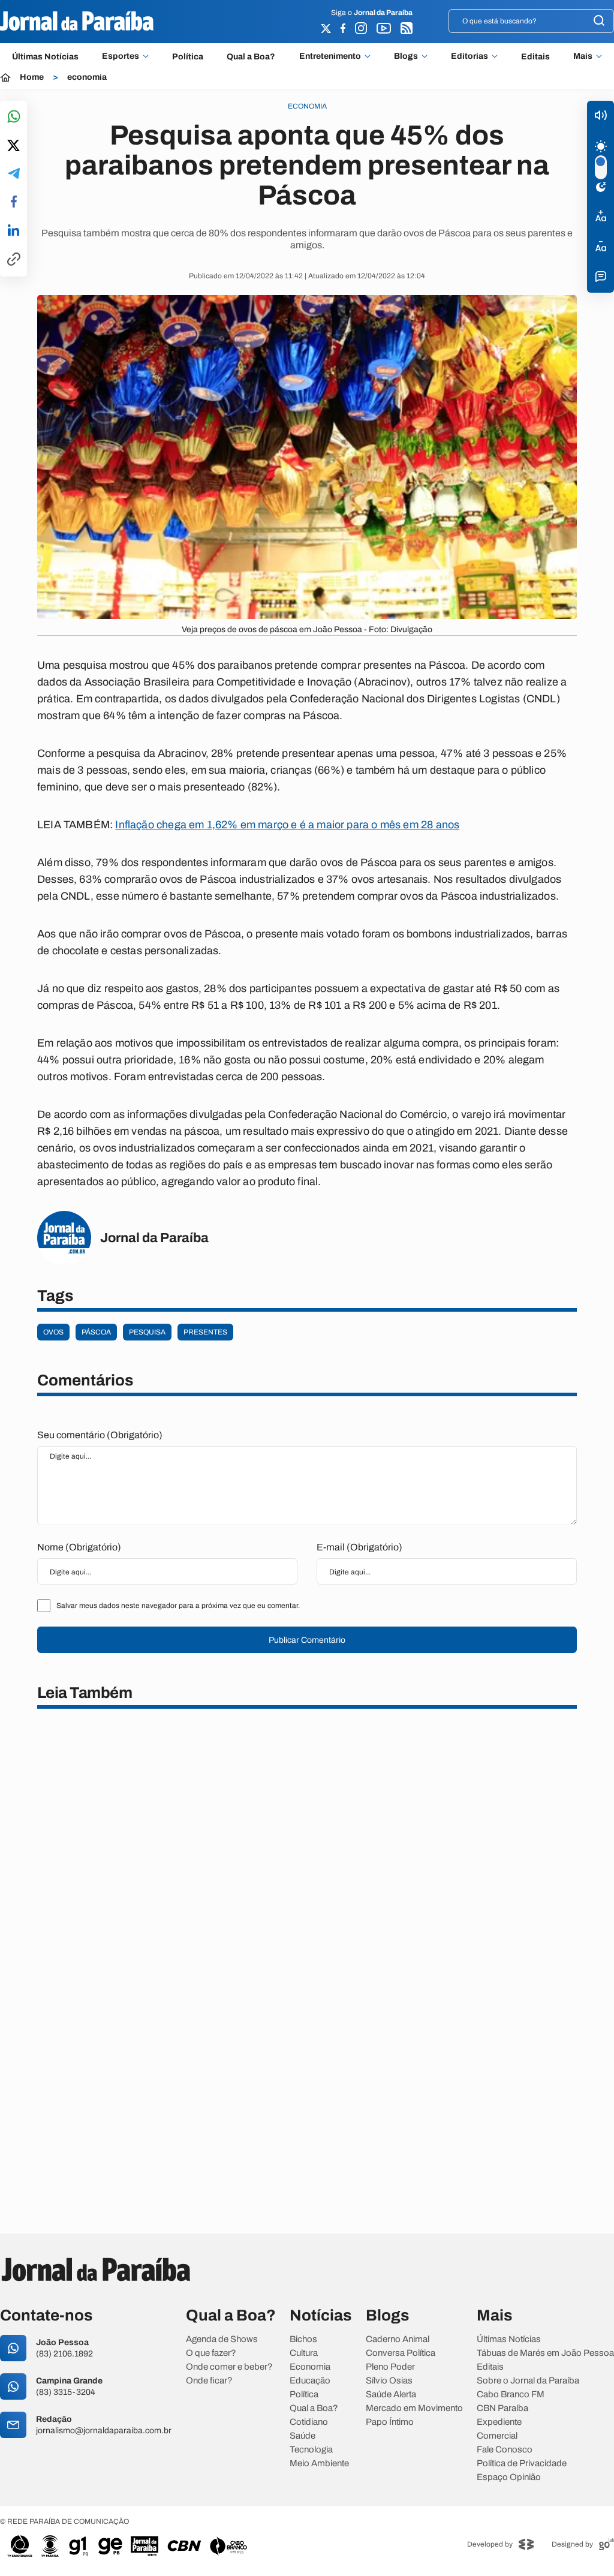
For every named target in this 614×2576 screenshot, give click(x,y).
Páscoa (96, 1332)
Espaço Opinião (509, 2477)
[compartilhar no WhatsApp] (14, 117)
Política (188, 57)
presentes (205, 1332)
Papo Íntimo (390, 2422)
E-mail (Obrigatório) (359, 1547)
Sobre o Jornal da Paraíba (528, 2381)
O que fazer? (211, 2353)
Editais (535, 57)
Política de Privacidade (522, 2464)
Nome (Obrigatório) (79, 1547)
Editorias (469, 56)
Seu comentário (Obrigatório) (100, 1435)
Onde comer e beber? (229, 2367)
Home (32, 77)
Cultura (304, 2353)
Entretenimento (330, 56)
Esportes (121, 56)
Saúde (303, 2436)
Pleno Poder (390, 2367)
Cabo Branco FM (511, 2395)
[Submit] (599, 21)
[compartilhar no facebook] (14, 202)
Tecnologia (311, 2450)
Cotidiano (309, 2422)
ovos (53, 1332)
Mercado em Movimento (414, 2408)
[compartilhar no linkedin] (13, 231)
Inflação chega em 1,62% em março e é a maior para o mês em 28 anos (287, 825)
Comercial (497, 2436)
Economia (310, 2367)
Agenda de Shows (222, 2339)
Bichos (303, 2339)
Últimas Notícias (45, 57)
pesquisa (147, 1332)
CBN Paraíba (502, 2408)
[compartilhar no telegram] (14, 174)
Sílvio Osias (389, 2381)
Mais (583, 56)
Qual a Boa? (251, 57)
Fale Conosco (505, 2450)
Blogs (406, 56)
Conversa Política (401, 2353)
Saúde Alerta (391, 2395)
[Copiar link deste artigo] (14, 260)
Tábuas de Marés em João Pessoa (545, 2353)
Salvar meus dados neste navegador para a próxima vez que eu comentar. (178, 1606)
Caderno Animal (398, 2339)
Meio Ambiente (319, 2464)
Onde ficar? (209, 2381)
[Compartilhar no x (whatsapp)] (13, 146)
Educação (310, 2381)
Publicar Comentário (307, 1640)
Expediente (499, 2422)
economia (87, 77)
